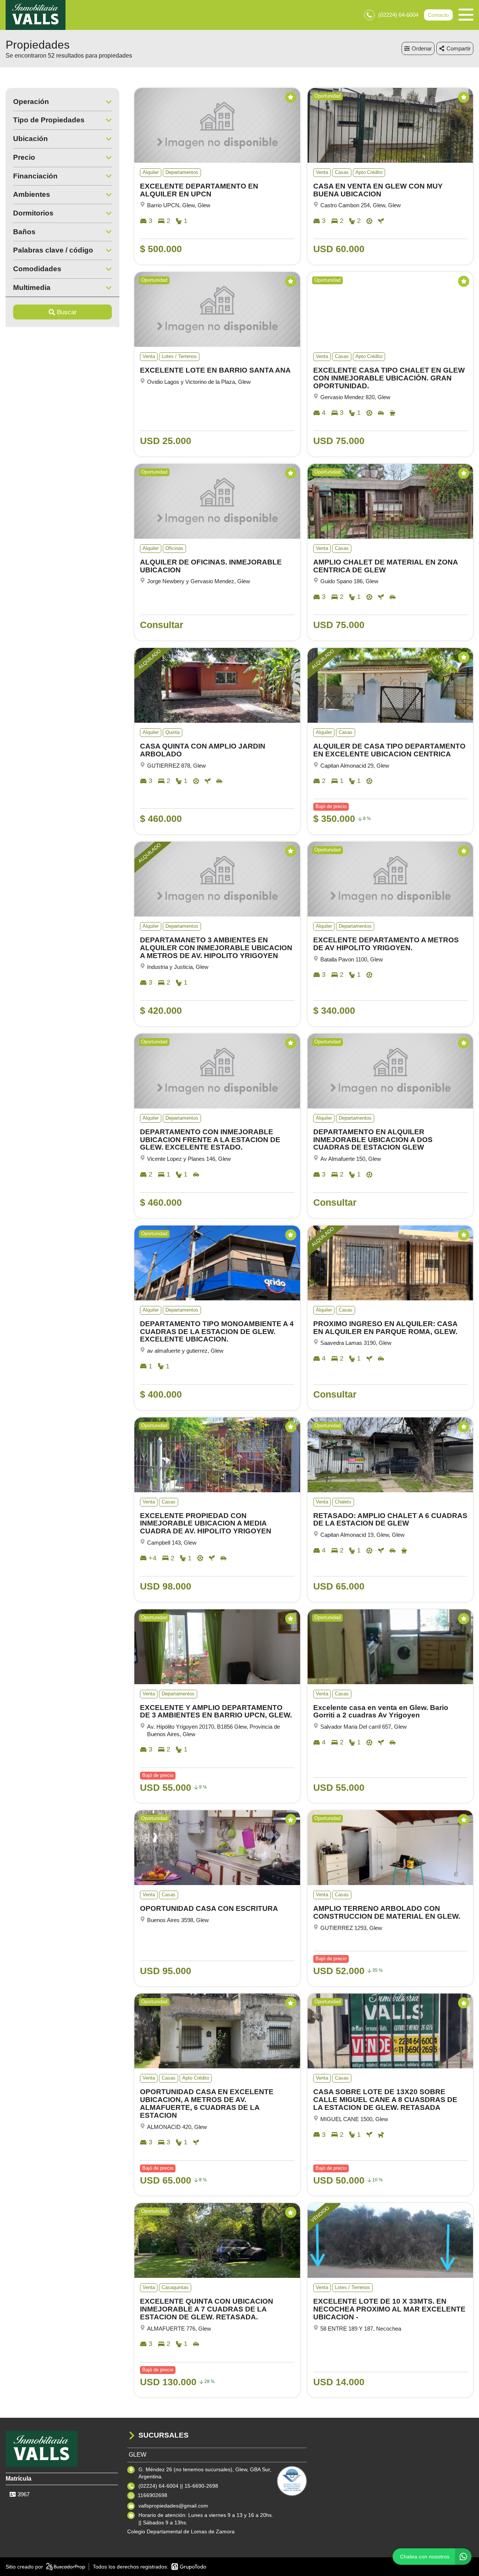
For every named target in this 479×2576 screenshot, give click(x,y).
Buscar (67, 312)
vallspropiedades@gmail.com (173, 2506)
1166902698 (152, 2495)
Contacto (438, 15)
